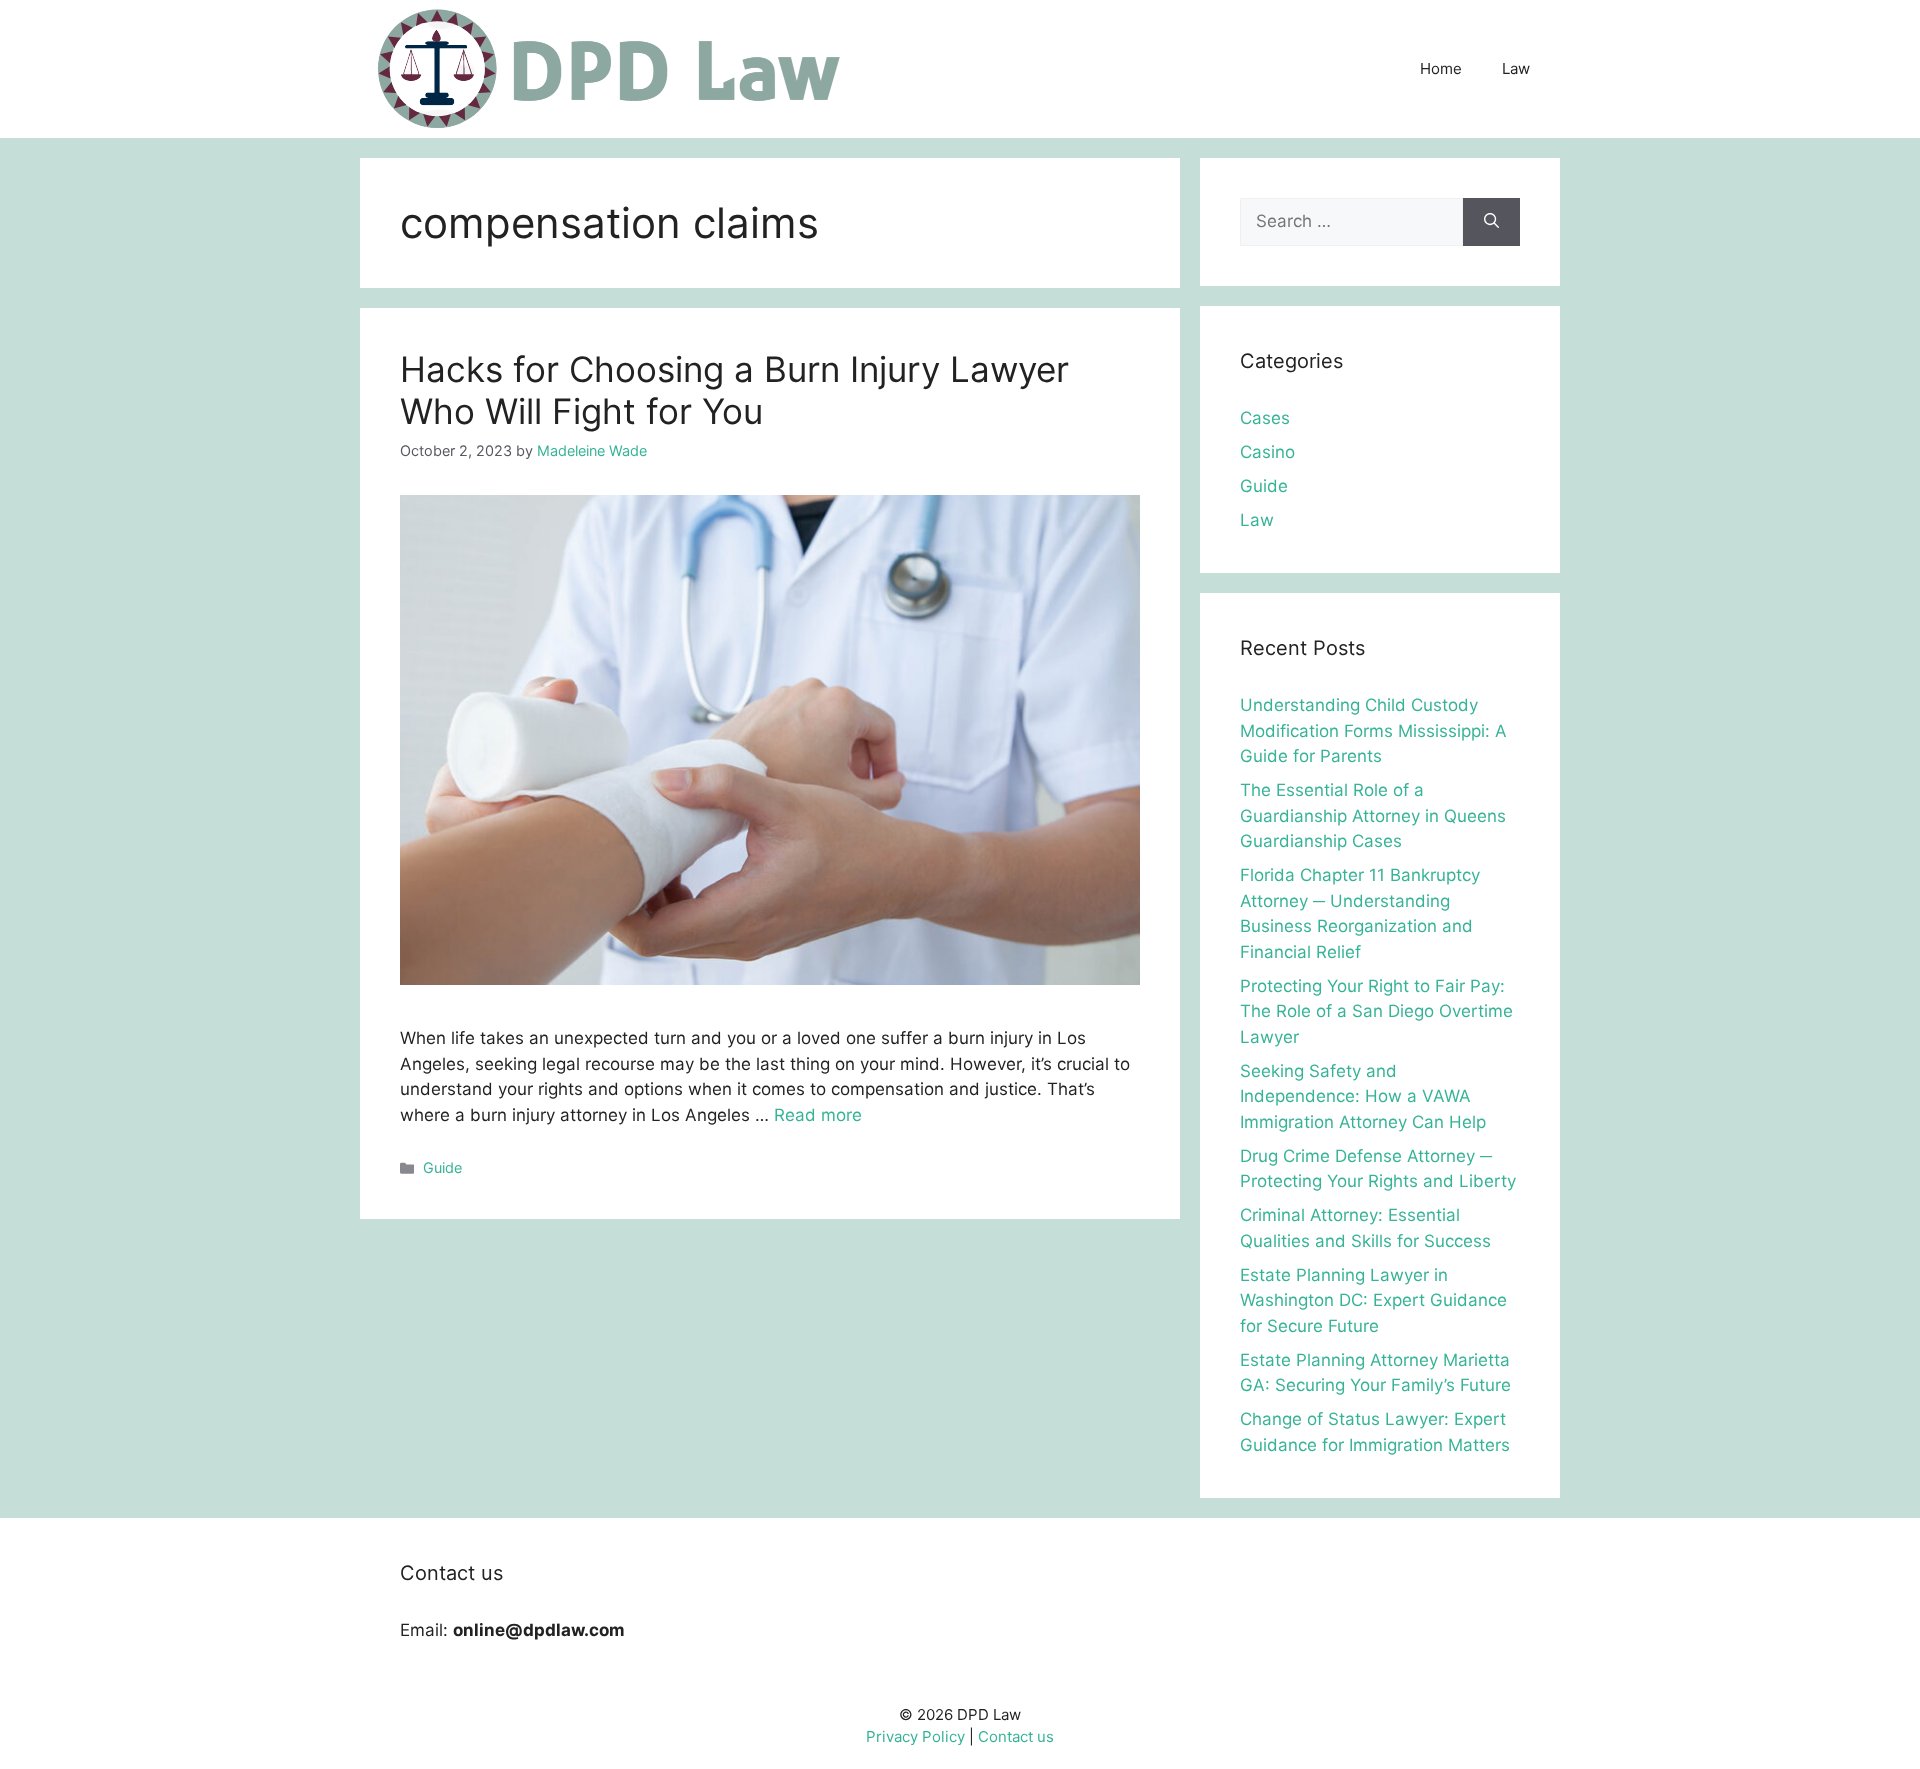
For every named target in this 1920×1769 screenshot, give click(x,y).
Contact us (1016, 1736)
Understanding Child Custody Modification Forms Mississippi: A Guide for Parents (1373, 730)
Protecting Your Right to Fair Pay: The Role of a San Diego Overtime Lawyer (1376, 1011)
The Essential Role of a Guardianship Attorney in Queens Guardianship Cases (1373, 815)
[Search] (1491, 222)
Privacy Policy (915, 1736)
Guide (442, 1167)
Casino (1267, 452)
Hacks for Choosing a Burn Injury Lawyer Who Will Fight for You (734, 390)
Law (1516, 68)
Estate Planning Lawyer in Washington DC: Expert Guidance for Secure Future (1373, 1300)
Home (1441, 68)
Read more (818, 1115)
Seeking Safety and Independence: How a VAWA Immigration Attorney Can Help (1363, 1096)
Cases (1265, 418)
